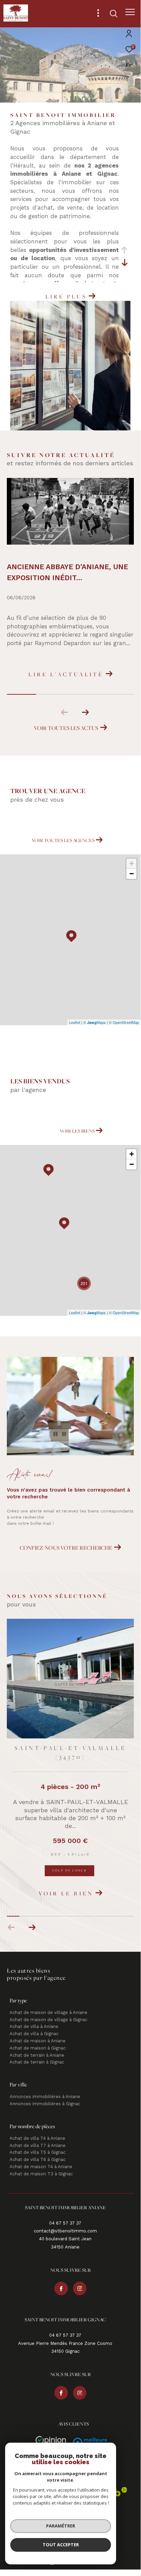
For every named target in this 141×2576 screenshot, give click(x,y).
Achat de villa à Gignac (34, 2034)
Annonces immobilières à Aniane (45, 2097)
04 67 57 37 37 (65, 2224)
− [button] (132, 874)
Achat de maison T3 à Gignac (41, 2174)
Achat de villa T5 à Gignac (38, 2153)
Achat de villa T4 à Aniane (37, 2139)
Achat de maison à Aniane (38, 2041)
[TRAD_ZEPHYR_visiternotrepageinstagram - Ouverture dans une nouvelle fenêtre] (80, 2289)
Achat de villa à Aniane (34, 2027)
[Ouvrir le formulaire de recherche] (114, 14)
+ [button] (132, 863)
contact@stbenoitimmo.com (65, 2232)
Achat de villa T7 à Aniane (38, 2146)
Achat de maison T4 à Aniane (41, 2167)
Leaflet (75, 1022)
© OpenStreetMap (124, 1022)
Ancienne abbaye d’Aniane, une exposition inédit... (67, 572)
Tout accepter (61, 2545)
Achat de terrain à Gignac (37, 2063)
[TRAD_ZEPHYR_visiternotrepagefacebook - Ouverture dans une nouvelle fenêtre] (61, 2289)
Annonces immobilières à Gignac (45, 2104)
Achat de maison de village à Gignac (48, 2020)
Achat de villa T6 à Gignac (38, 2160)
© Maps (95, 1022)
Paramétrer (61, 2526)
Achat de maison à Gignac (38, 2049)
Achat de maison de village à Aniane (48, 2013)
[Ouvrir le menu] (130, 12)
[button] (85, 712)
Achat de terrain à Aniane (37, 2056)
